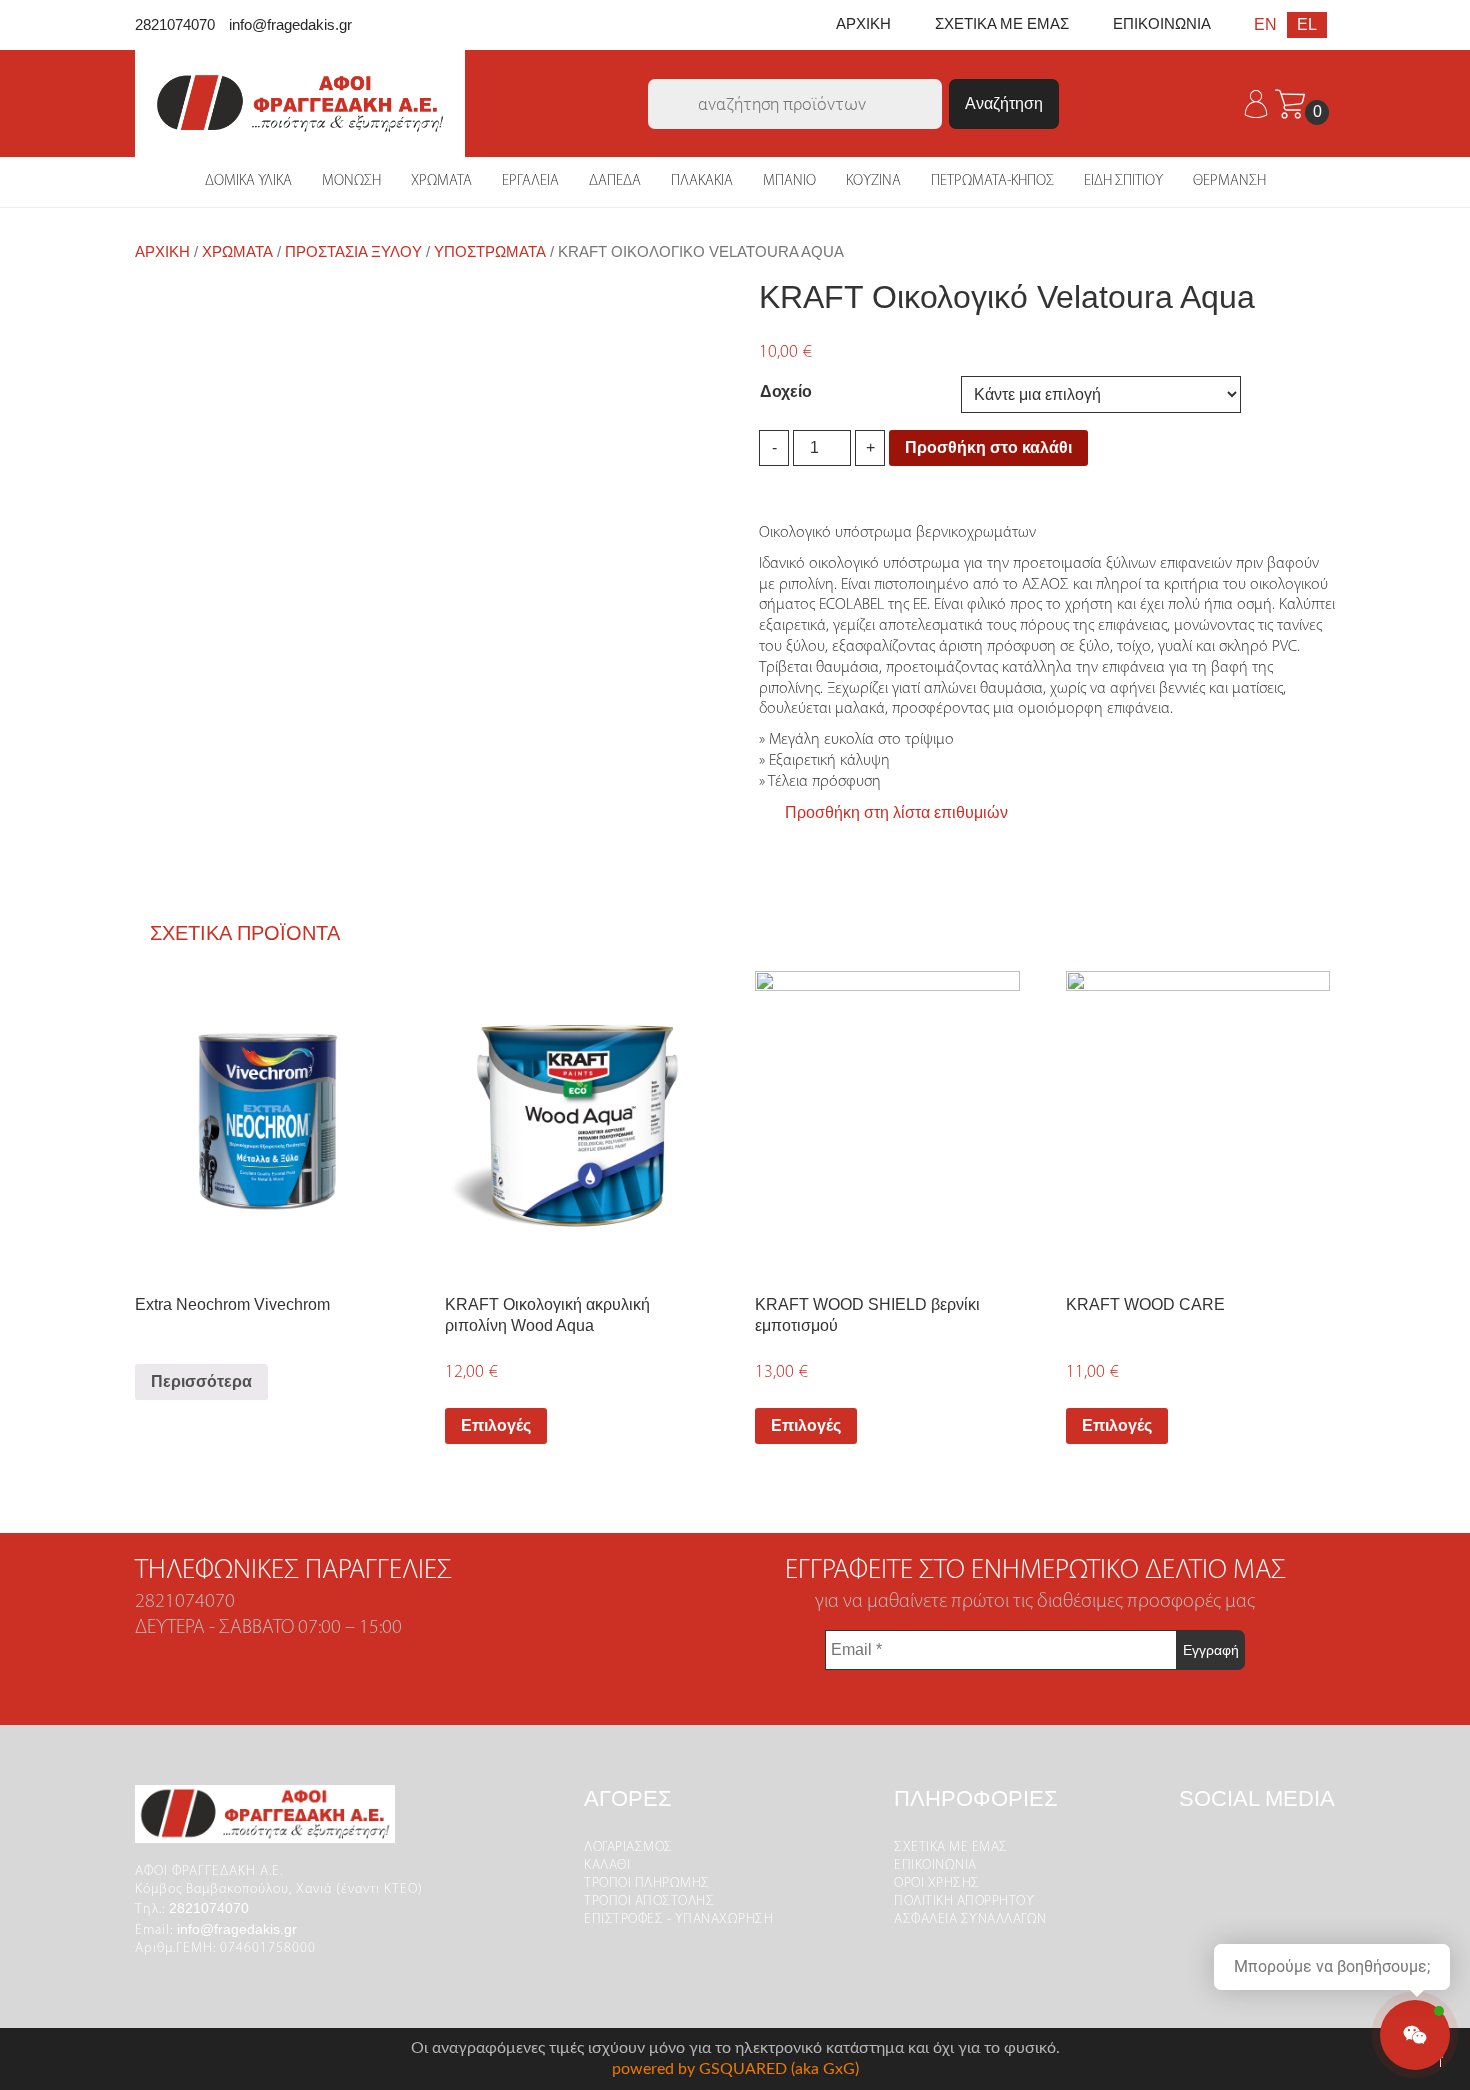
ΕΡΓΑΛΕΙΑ (530, 181)
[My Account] (1258, 102)
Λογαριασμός (628, 1847)
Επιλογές (496, 1425)
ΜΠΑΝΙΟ (789, 181)
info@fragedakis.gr (290, 24)
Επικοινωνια (935, 1865)
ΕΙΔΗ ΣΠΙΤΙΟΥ (1123, 181)
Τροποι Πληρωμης (647, 1883)
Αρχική (162, 252)
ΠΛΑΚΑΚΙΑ (702, 181)
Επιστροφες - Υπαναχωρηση (678, 1919)
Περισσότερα (201, 1381)
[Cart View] (1290, 102)
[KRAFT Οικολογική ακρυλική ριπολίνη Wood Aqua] (577, 1121)
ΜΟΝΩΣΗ (351, 181)
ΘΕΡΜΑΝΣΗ (1229, 181)
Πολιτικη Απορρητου (964, 1901)
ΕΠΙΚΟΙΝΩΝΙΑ (1162, 23)
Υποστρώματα (490, 252)
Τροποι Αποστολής (649, 1901)
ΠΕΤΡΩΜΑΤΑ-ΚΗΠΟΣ (992, 181)
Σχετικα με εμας (951, 1847)
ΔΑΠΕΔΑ (615, 181)
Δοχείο (786, 391)
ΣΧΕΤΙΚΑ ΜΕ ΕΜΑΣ (1002, 23)
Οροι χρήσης (937, 1883)
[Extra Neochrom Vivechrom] (267, 1121)
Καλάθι (607, 1865)
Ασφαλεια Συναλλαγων (970, 1919)
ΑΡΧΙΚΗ (863, 23)
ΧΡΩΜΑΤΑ (441, 181)
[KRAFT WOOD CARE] (1198, 1121)
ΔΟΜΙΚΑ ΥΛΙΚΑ (248, 181)
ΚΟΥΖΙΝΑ (873, 181)
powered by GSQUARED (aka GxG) (735, 2069)
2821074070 (175, 24)
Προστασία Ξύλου (353, 252)
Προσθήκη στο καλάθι (988, 447)
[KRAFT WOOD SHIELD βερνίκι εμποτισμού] (887, 1121)
